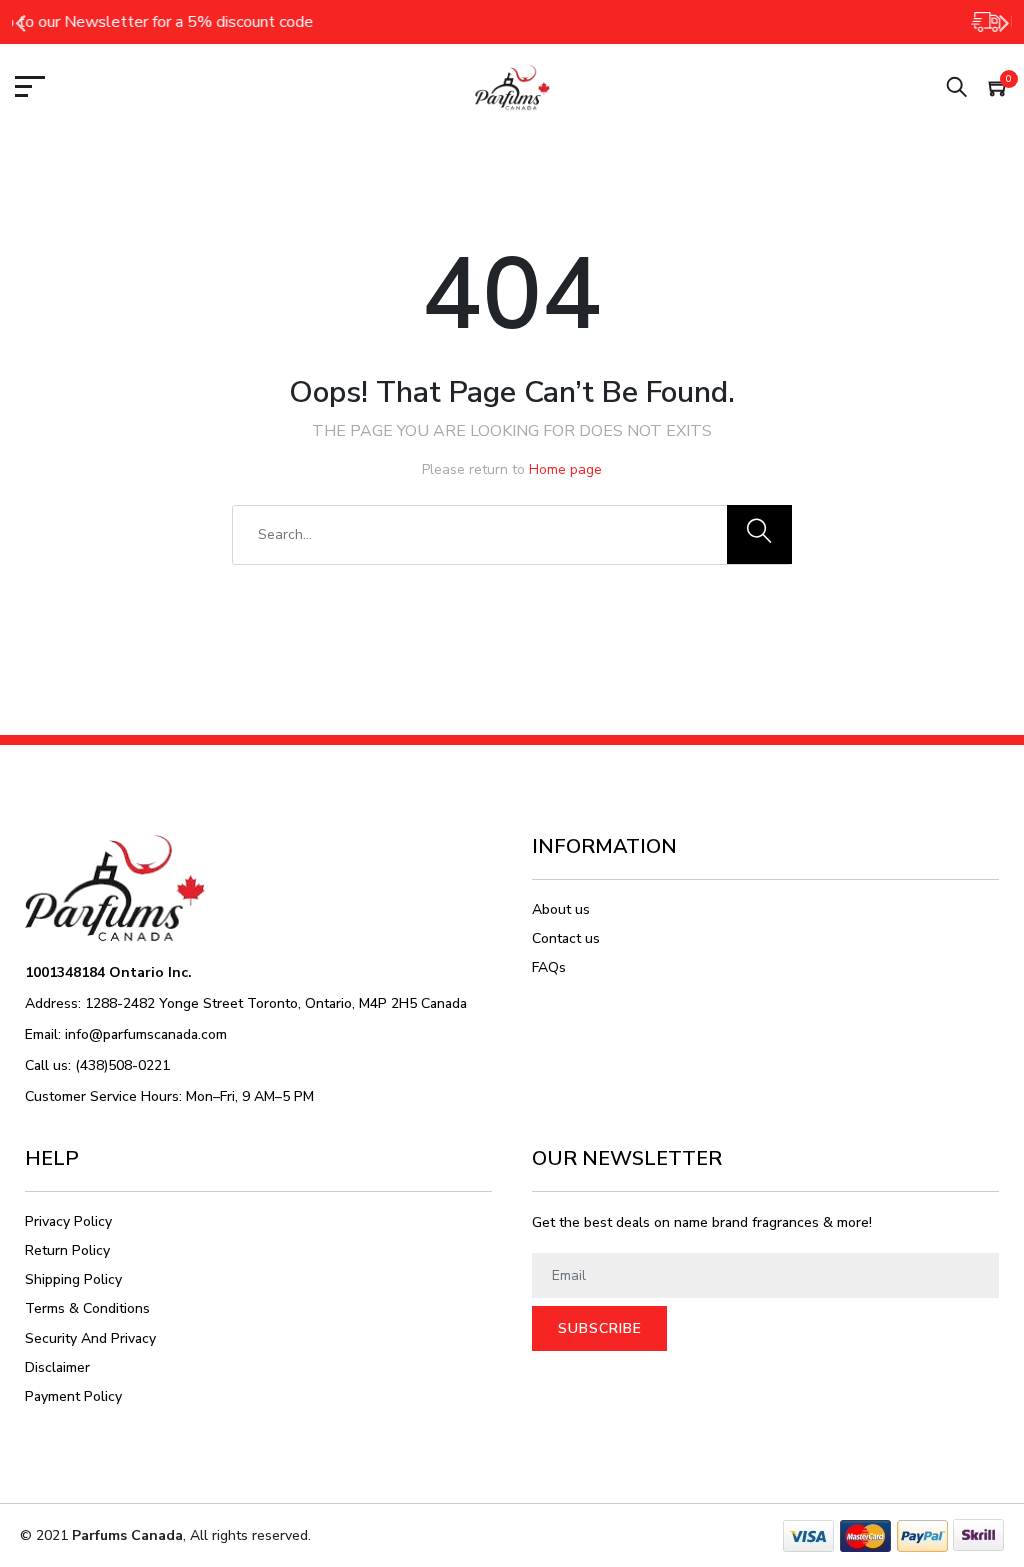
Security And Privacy (90, 1338)
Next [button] (1004, 22)
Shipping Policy (73, 1279)
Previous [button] (20, 22)
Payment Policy (73, 1396)
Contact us (566, 938)
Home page (565, 469)
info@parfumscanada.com (146, 1034)
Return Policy (67, 1250)
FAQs (549, 967)
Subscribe (600, 1328)
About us (561, 909)
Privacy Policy (68, 1221)
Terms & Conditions (87, 1308)
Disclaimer (57, 1367)
